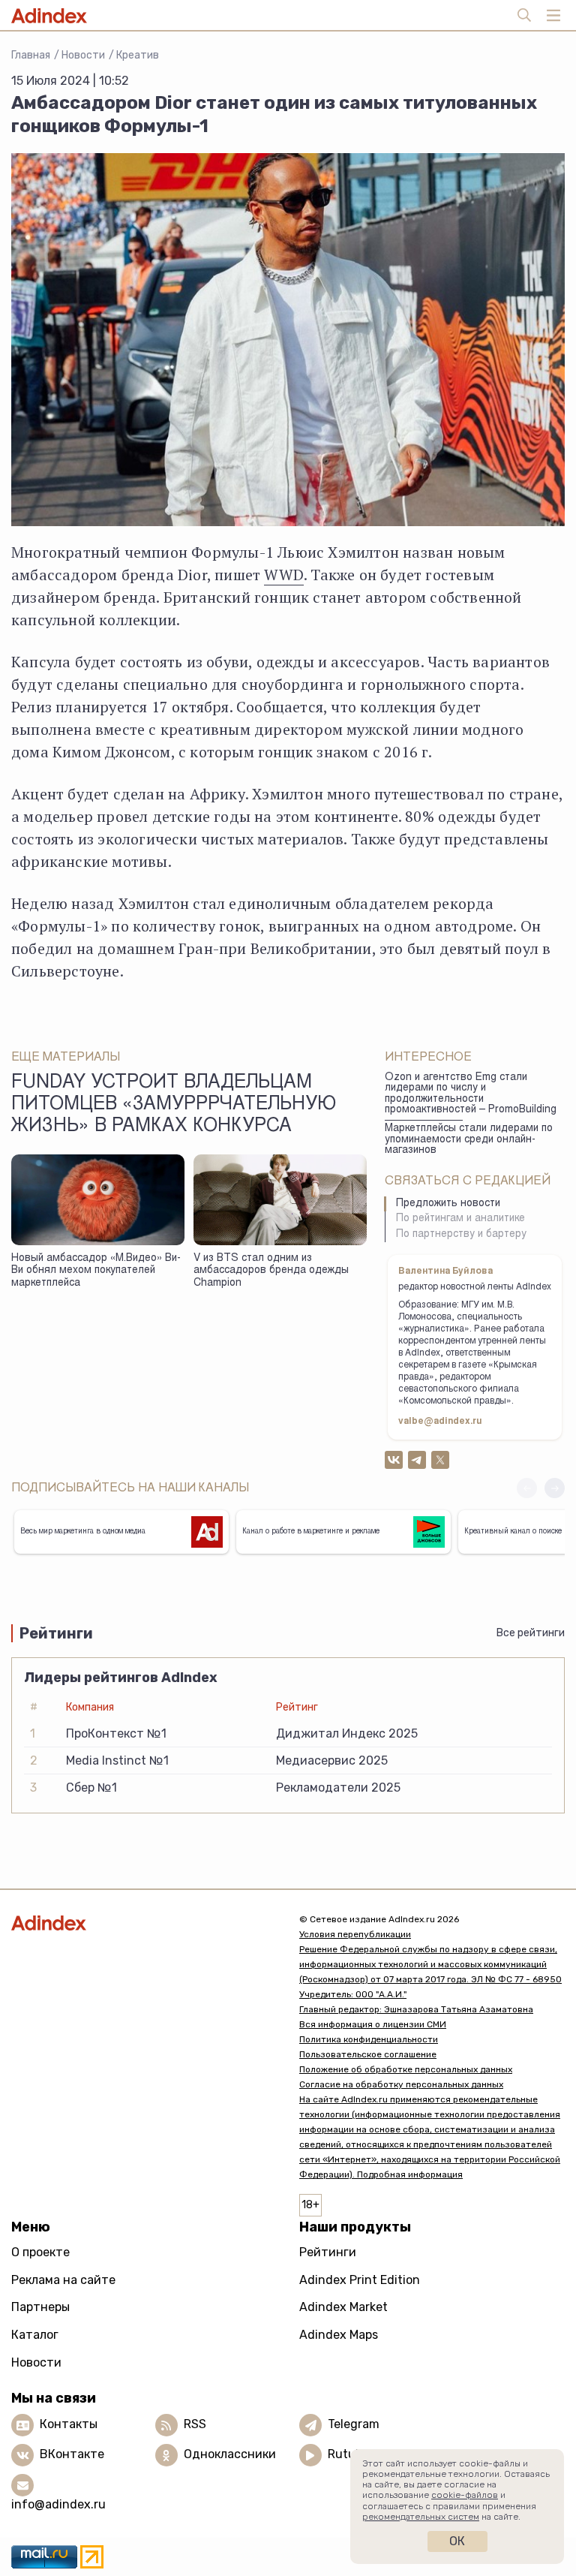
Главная (31, 55)
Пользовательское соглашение (368, 2054)
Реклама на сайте (63, 2280)
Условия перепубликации (355, 1934)
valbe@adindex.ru (440, 1422)
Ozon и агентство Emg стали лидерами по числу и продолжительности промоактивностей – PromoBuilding (471, 1094)
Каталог (35, 2335)
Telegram (354, 2424)
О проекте (40, 2252)
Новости (83, 55)
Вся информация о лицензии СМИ (373, 2024)
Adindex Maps (339, 2335)
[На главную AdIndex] (144, 1923)
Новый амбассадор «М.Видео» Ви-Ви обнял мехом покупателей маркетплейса (96, 1271)
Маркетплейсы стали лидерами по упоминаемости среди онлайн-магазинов (469, 1140)
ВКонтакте (72, 2454)
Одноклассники (230, 2454)
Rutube (348, 2454)
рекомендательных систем (421, 2517)
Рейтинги (328, 2252)
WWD (284, 575)
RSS (195, 2424)
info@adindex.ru (58, 2504)
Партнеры (40, 2307)
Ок (457, 2541)
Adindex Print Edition (360, 2280)
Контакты (69, 2424)
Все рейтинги (531, 1633)
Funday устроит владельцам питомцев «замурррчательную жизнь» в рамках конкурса (174, 1106)
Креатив (138, 55)
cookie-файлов (465, 2495)
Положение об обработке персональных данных (406, 2069)
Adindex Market (343, 2307)
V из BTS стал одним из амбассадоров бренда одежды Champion (271, 1271)
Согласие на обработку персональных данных (401, 2084)
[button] (555, 1488)
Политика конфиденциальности (369, 2039)
